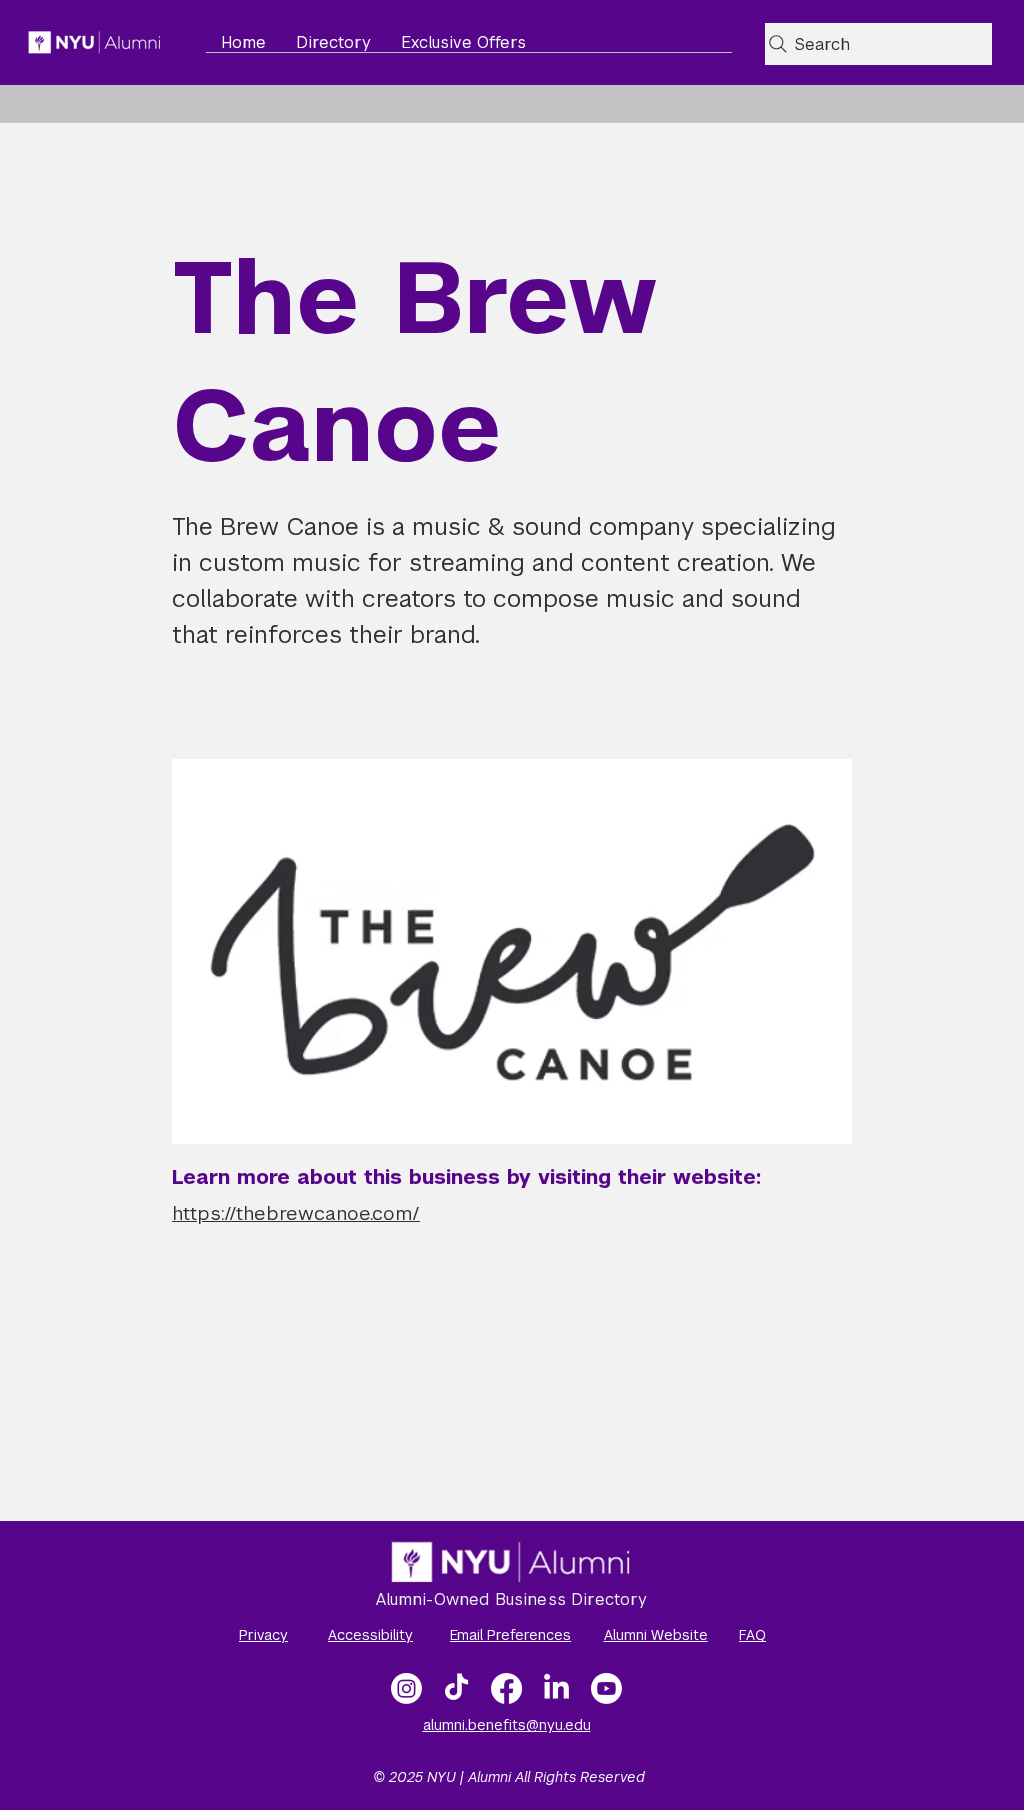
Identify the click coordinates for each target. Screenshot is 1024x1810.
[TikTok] (456, 1688)
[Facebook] (506, 1688)
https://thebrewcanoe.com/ (296, 1213)
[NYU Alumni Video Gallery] (606, 1688)
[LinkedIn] (556, 1688)
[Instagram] (406, 1688)
